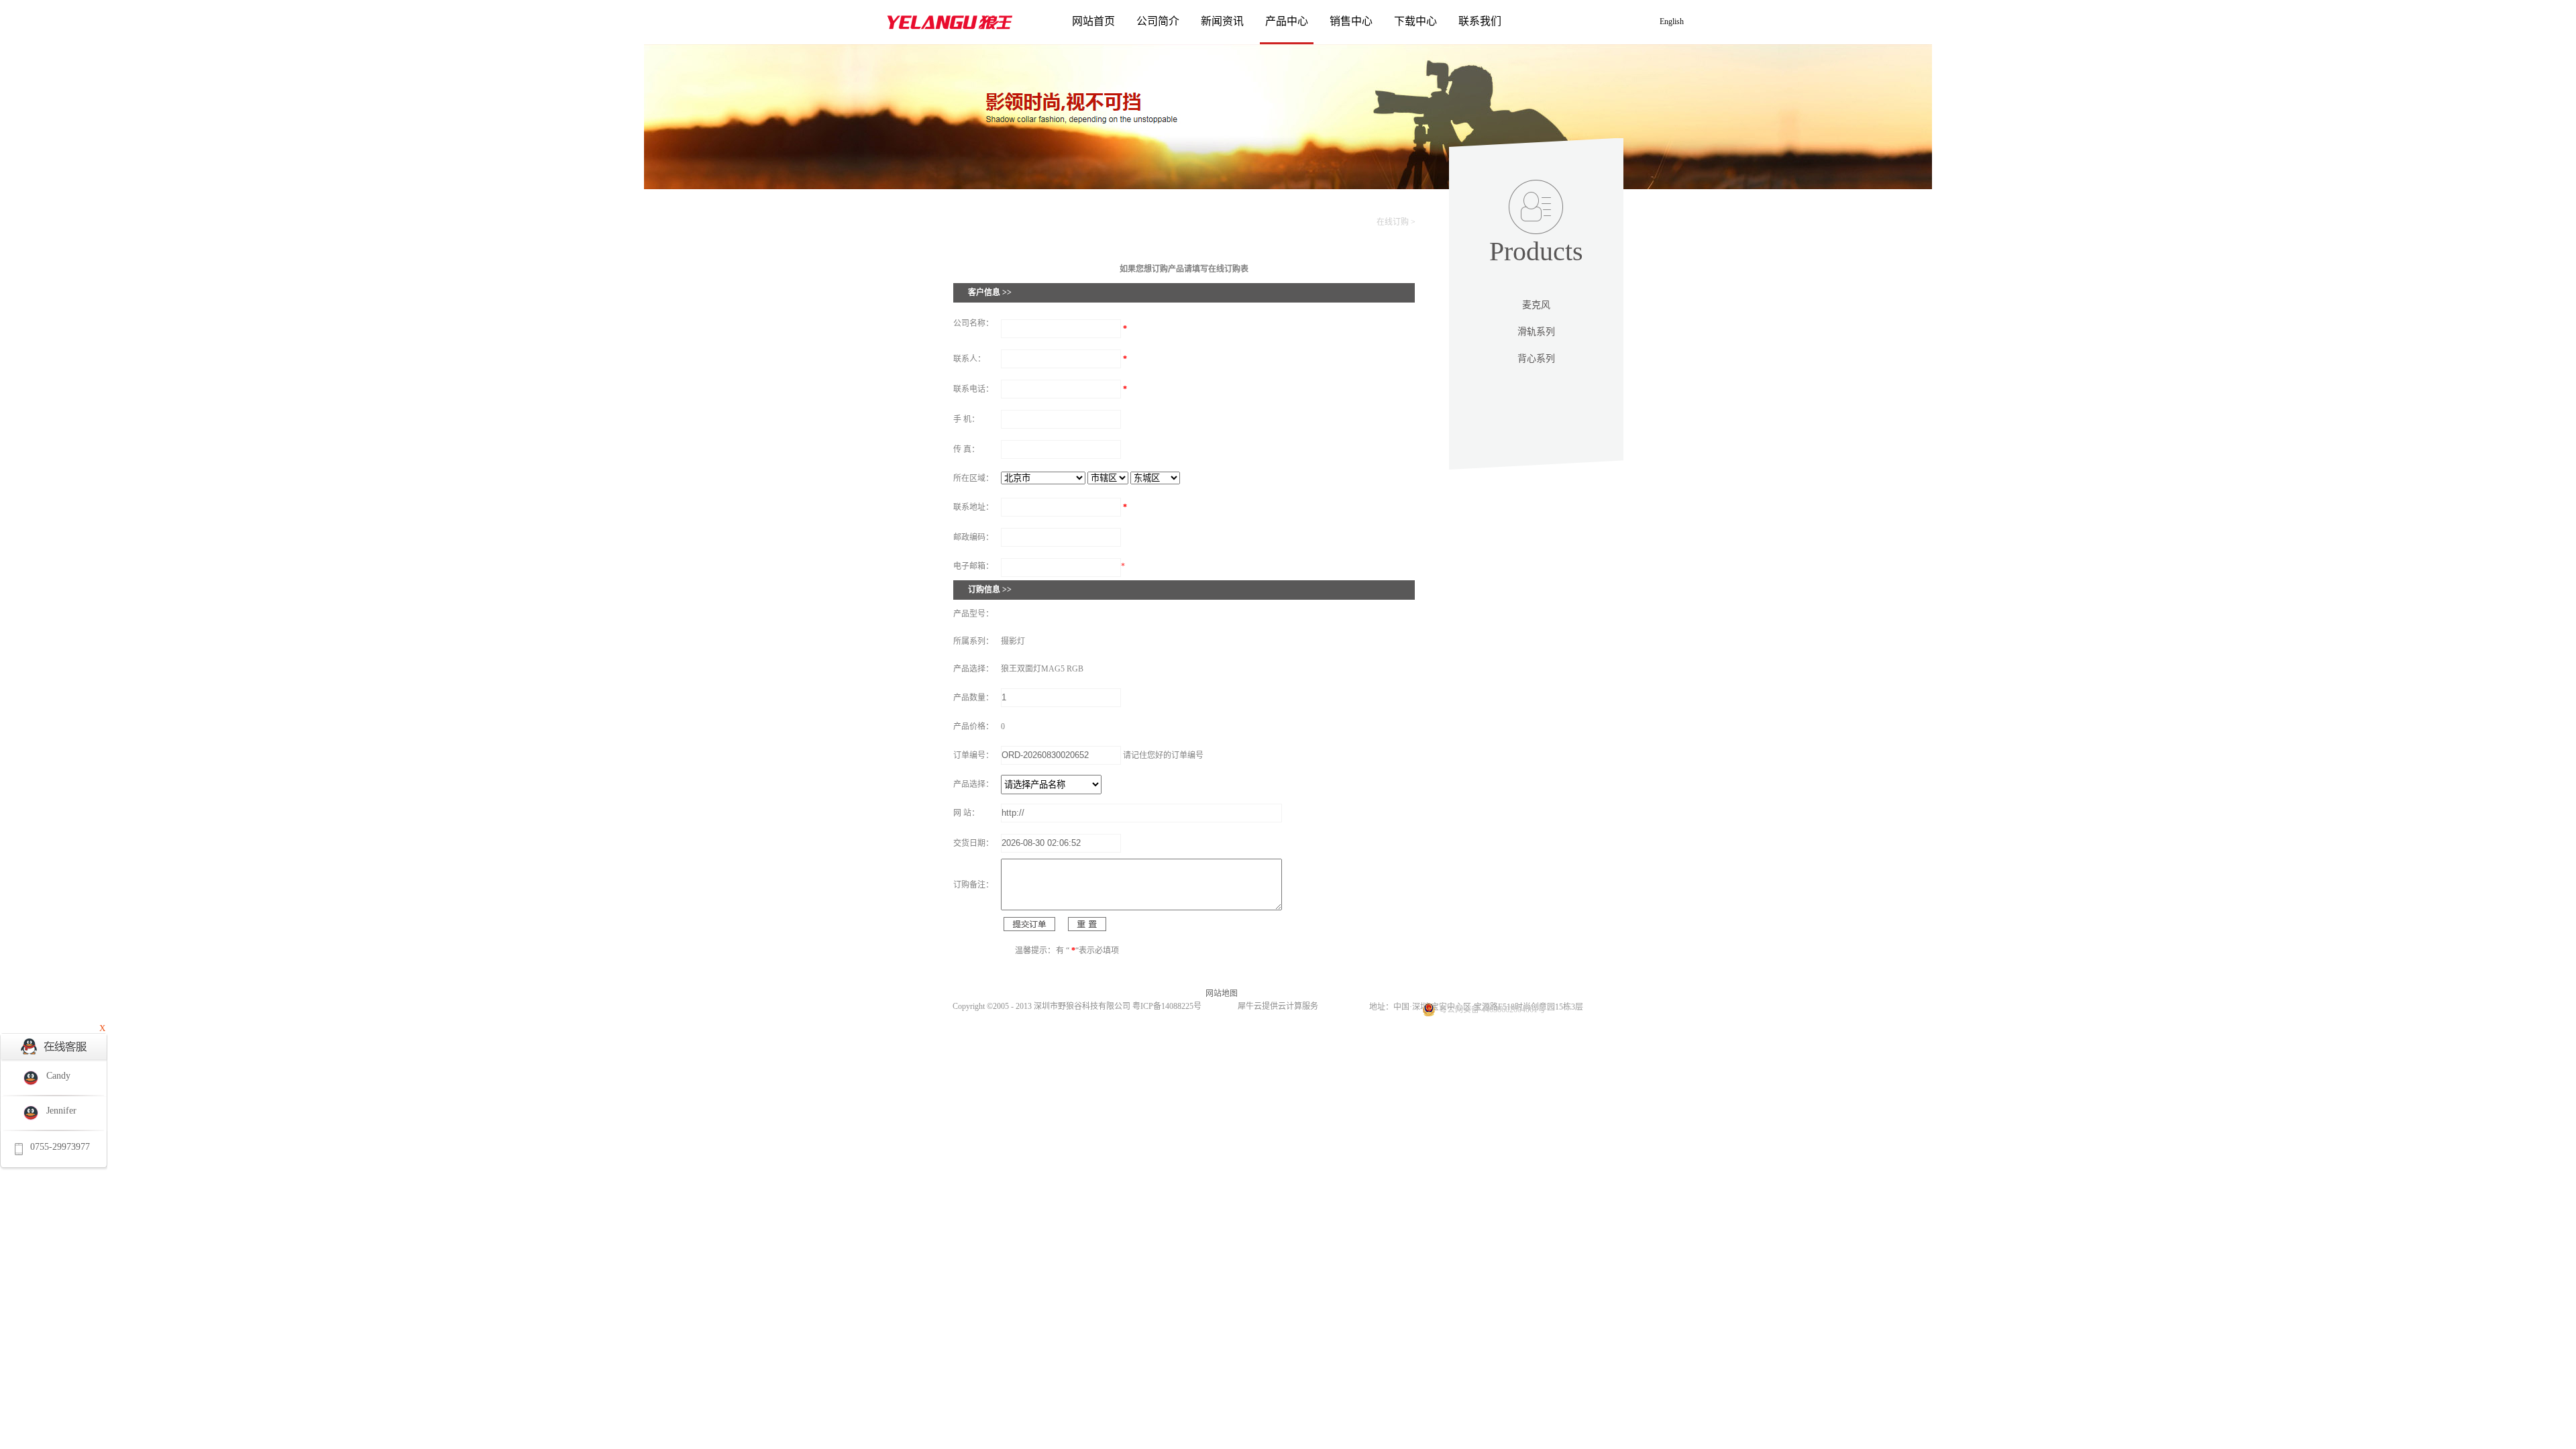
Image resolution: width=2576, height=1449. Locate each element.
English (1672, 21)
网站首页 (1093, 21)
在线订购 (1393, 222)
